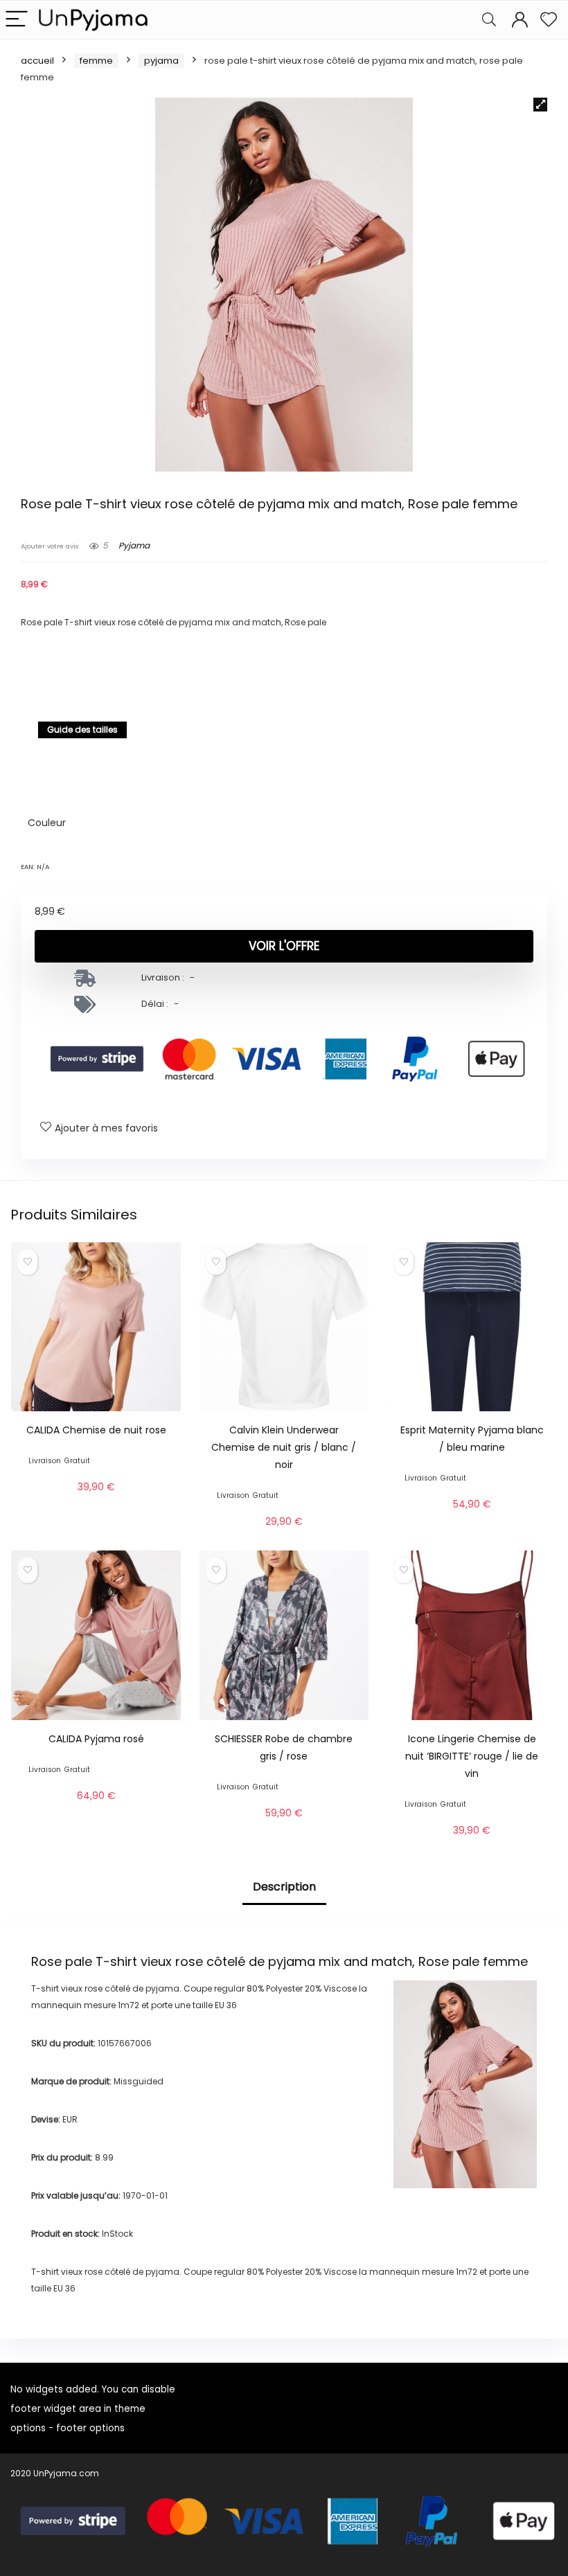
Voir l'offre (284, 946)
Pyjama (161, 61)
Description (284, 1887)
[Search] (489, 20)
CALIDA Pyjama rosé (96, 1739)
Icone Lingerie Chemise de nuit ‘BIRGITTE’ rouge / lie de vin (472, 1756)
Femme (96, 61)
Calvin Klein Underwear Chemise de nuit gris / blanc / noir (284, 1447)
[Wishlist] (549, 20)
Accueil (37, 61)
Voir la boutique (96, 1503)
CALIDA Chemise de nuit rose (96, 1430)
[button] (540, 105)
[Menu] (17, 20)
